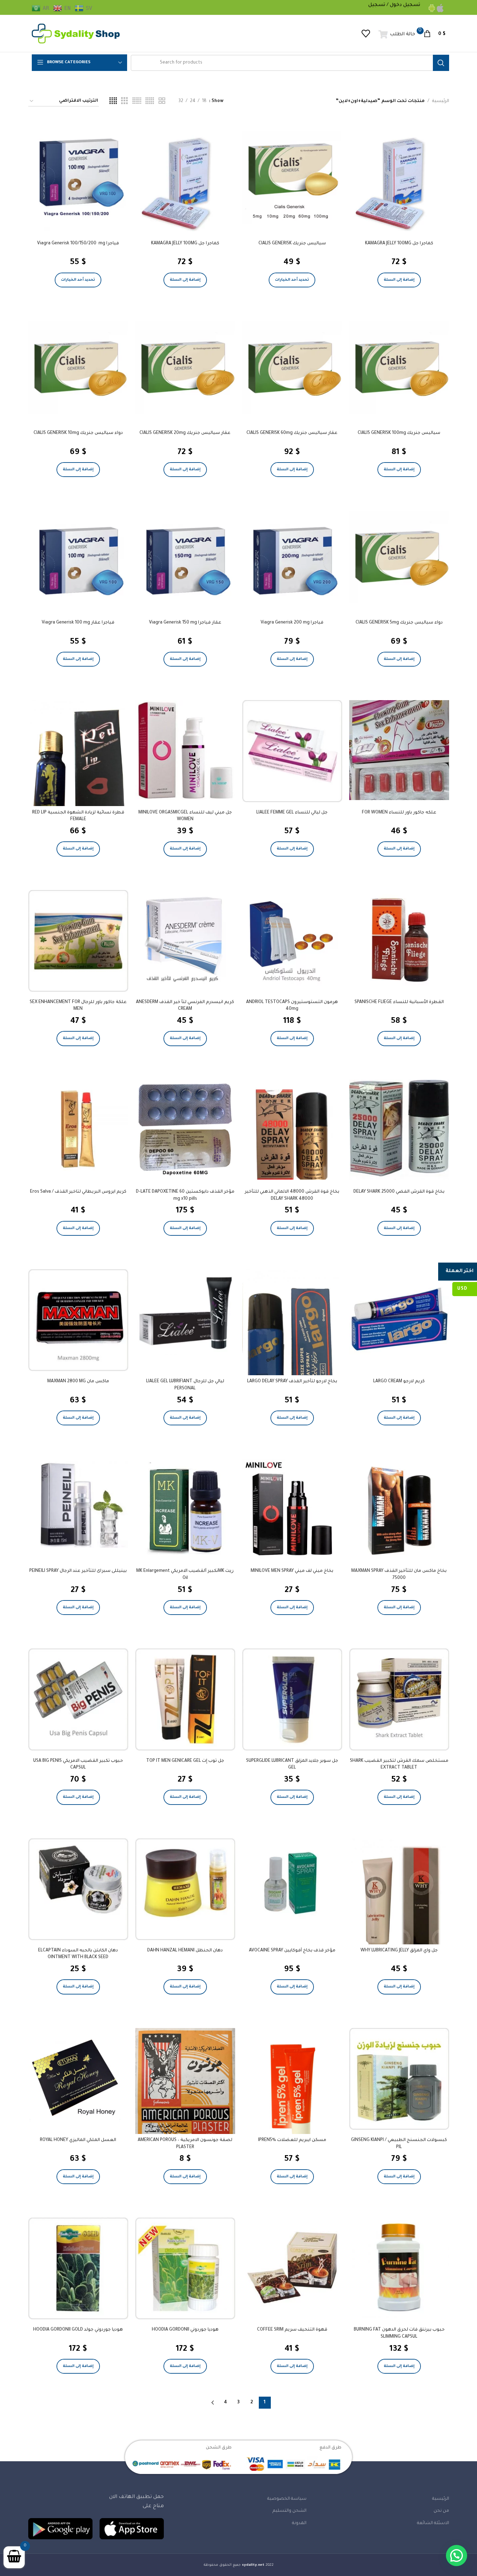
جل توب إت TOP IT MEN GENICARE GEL (185, 1761)
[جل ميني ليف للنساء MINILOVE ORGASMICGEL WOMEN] (185, 750)
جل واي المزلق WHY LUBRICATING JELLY (399, 1951)
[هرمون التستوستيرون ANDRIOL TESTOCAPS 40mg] (292, 940)
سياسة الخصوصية (287, 2499)
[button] (399, 280)
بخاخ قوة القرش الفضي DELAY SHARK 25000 (399, 1192)
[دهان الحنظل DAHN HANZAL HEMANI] (185, 1889)
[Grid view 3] (124, 101)
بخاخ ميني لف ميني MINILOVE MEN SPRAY (292, 1571)
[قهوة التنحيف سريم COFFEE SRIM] (292, 2268)
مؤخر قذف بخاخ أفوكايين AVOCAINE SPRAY (292, 1951)
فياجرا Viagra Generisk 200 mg (292, 623)
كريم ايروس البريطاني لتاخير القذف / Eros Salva (78, 1192)
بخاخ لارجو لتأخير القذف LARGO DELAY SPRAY (292, 1382)
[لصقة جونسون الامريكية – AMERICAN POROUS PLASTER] (185, 2101)
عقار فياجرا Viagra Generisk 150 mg (185, 623)
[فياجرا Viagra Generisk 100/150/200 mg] (78, 181)
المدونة (299, 2523)
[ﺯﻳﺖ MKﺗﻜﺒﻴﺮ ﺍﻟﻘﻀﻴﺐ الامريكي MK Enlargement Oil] (185, 1509)
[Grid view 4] (113, 101)
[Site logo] (76, 34)
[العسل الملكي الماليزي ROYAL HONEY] (78, 2078)
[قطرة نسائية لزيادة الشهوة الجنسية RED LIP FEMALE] (78, 767)
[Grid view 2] (162, 101)
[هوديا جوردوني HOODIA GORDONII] (185, 2268)
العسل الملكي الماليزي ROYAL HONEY (78, 2140)
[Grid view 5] (150, 101)
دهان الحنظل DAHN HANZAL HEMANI (185, 1951)
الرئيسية (441, 101)
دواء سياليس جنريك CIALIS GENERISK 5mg (399, 623)
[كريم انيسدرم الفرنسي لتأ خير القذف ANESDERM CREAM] (185, 940)
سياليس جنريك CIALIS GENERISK (292, 244)
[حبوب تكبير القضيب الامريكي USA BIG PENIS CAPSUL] (78, 1699)
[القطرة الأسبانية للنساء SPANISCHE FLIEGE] (399, 940)
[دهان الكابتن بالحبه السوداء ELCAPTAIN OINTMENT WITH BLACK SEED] (78, 1889)
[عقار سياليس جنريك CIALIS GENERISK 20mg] (185, 367)
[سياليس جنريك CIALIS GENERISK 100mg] (399, 367)
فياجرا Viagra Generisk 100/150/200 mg (78, 244)
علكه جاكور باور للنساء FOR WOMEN (399, 813)
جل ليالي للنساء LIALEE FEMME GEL (292, 813)
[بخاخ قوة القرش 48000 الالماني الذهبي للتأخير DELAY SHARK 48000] (292, 1130)
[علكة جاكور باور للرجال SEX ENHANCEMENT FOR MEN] (78, 941)
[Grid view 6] (137, 101)
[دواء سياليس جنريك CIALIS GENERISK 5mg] (399, 557)
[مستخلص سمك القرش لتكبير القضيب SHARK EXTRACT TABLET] (399, 1699)
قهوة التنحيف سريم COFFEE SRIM (292, 2330)
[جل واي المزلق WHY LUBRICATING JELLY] (399, 1905)
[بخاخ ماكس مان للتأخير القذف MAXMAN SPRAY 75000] (399, 1509)
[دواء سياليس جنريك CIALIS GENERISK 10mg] (78, 367)
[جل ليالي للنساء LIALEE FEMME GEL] (292, 751)
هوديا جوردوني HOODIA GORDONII (185, 2330)
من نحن (441, 2511)
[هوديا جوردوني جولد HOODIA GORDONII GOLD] (78, 2268)
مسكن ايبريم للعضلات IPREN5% (292, 2140)
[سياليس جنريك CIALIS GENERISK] (292, 178)
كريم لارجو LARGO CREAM (399, 1382)
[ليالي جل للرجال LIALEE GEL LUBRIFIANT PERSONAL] (185, 1312)
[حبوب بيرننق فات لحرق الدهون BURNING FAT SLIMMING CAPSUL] (399, 2268)
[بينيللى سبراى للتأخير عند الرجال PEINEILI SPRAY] (78, 1503)
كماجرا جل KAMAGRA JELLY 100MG (399, 244)
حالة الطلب (403, 34)
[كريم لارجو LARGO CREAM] (399, 1319)
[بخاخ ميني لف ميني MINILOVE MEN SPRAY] (292, 1509)
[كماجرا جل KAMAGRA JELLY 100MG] (399, 181)
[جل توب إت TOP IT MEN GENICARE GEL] (185, 1699)
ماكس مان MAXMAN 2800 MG (78, 1382)
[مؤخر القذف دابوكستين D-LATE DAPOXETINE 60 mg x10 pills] (185, 1130)
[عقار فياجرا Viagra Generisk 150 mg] (185, 560)
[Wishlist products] (366, 34)
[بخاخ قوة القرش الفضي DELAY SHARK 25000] (399, 1130)
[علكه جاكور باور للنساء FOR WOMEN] (399, 750)
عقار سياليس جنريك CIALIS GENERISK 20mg (185, 433)
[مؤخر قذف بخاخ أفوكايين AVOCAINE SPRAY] (292, 1888)
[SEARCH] (441, 63)
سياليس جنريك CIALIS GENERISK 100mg (399, 433)
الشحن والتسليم (290, 2511)
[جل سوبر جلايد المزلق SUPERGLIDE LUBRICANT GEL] (292, 1699)
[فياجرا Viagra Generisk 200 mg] (292, 560)
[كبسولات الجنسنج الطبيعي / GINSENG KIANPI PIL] (399, 2079)
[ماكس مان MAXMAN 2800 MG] (78, 1320)
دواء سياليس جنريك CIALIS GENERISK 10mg (78, 433)
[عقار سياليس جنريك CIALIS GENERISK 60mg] (292, 367)
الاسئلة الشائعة (433, 2523)
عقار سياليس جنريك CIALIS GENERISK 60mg (292, 433)
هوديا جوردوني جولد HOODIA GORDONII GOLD (78, 2330)
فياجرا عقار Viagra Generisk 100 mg (78, 623)
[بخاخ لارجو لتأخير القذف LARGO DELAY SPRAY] (292, 1336)
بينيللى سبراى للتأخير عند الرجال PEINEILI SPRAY (78, 1571)
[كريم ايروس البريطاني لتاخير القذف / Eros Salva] (78, 1130)
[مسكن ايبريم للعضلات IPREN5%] (292, 2085)
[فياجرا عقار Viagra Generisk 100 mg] (78, 560)
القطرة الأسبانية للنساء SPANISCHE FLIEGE (399, 1002)
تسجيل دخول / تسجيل (394, 5)
